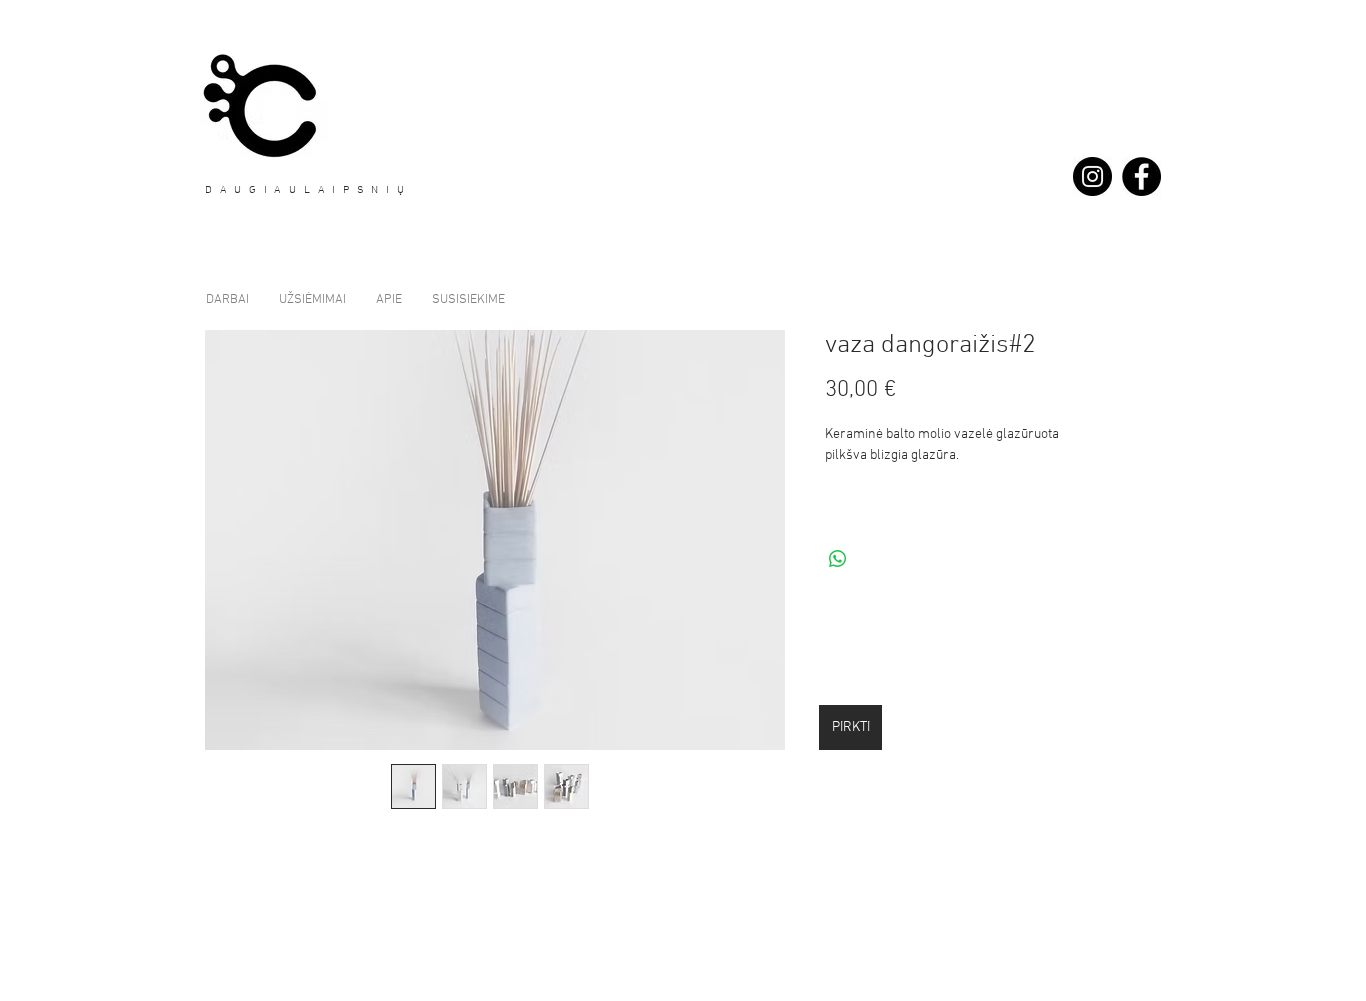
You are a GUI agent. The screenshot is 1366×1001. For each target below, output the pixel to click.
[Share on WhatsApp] (838, 559)
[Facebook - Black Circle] (1141, 176)
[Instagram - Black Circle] (1092, 176)
